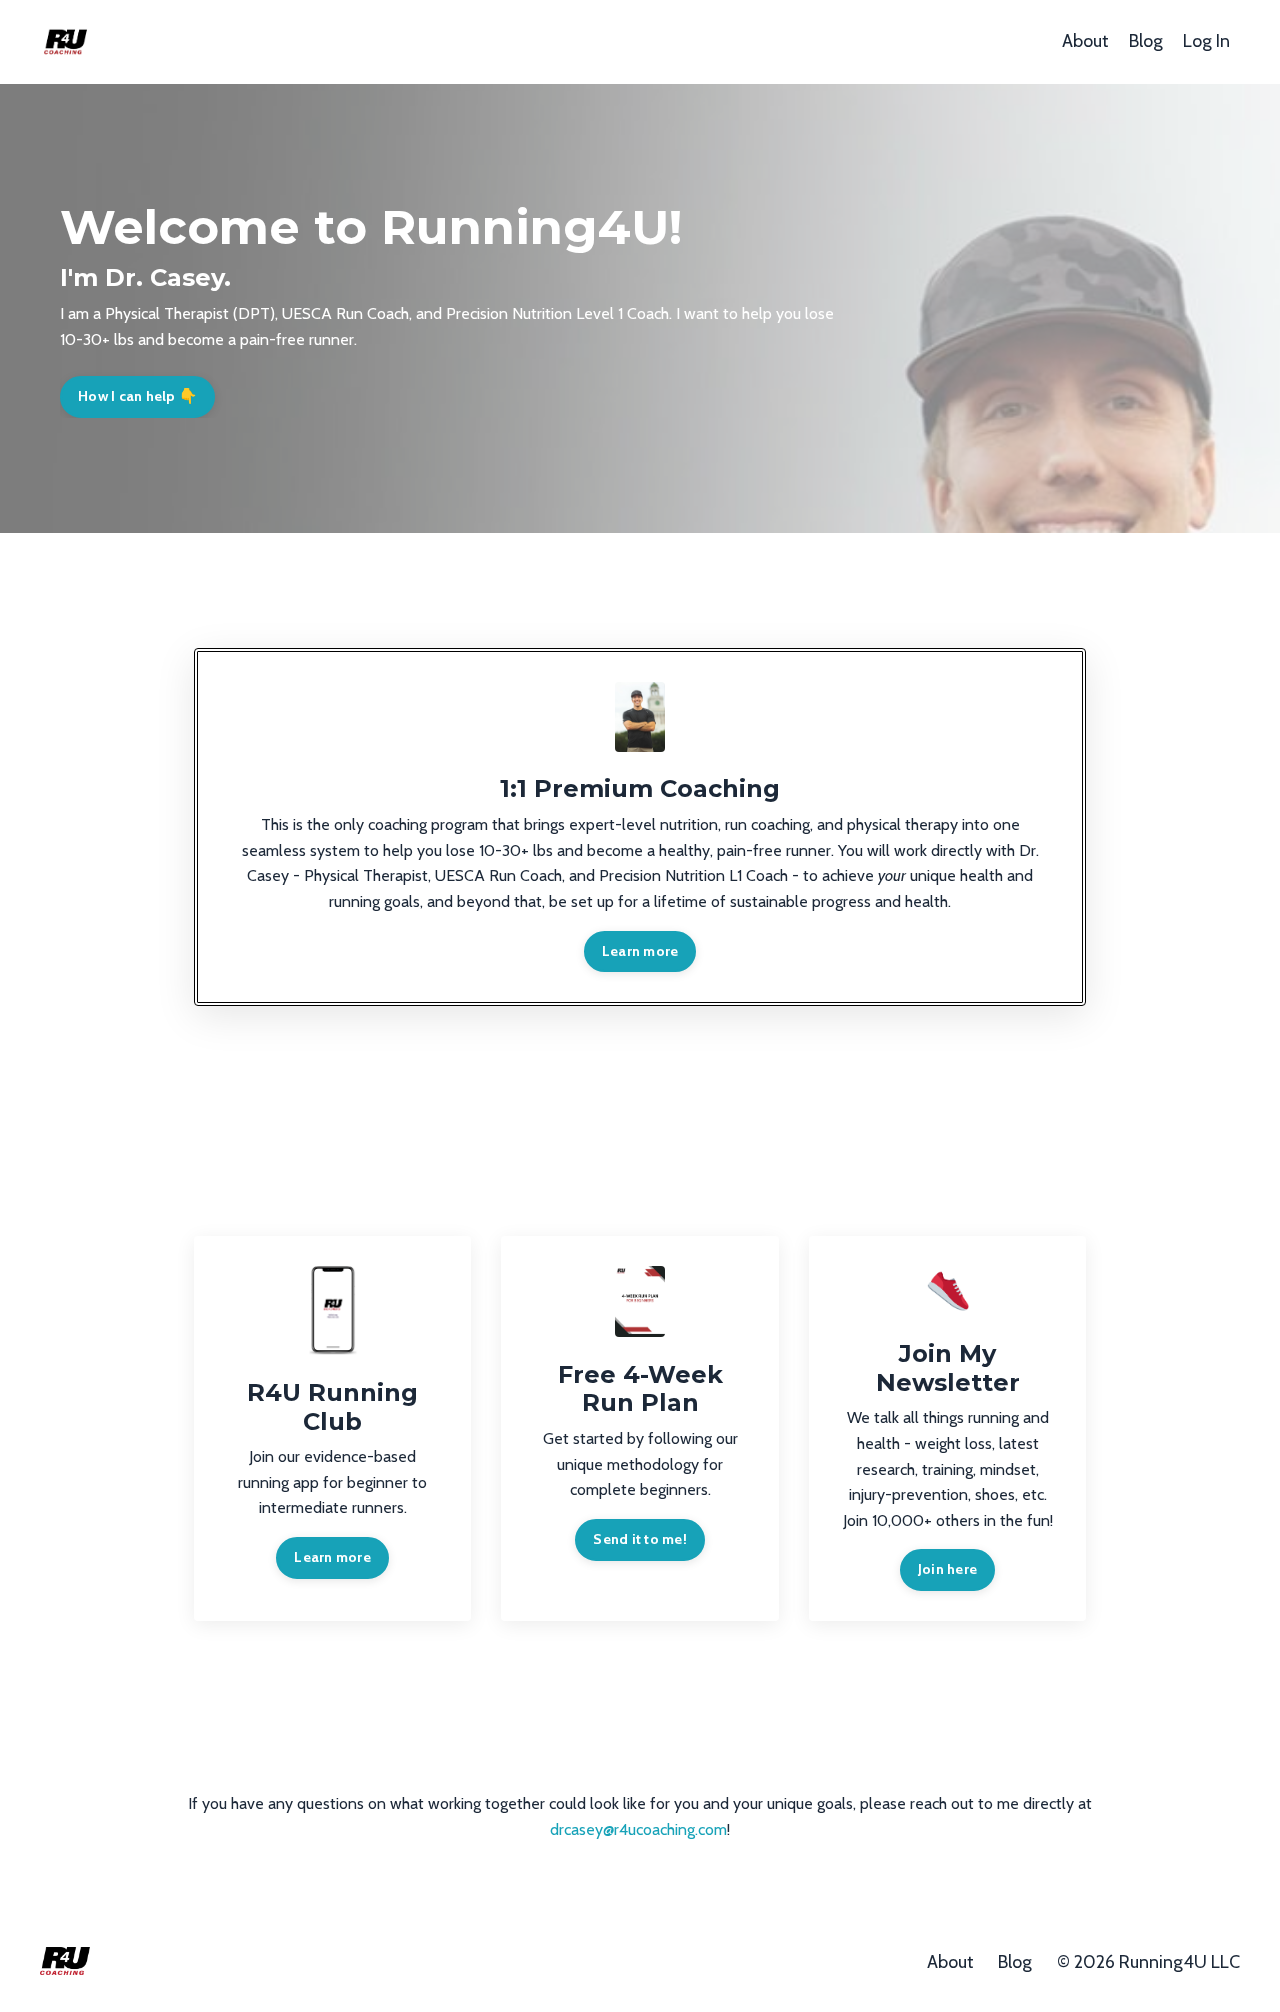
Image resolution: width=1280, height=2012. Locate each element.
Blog (1146, 41)
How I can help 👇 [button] (137, 396)
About (1085, 41)
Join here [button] (947, 1569)
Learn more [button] (640, 951)
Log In (1206, 41)
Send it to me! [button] (640, 1539)
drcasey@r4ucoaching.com (638, 1829)
